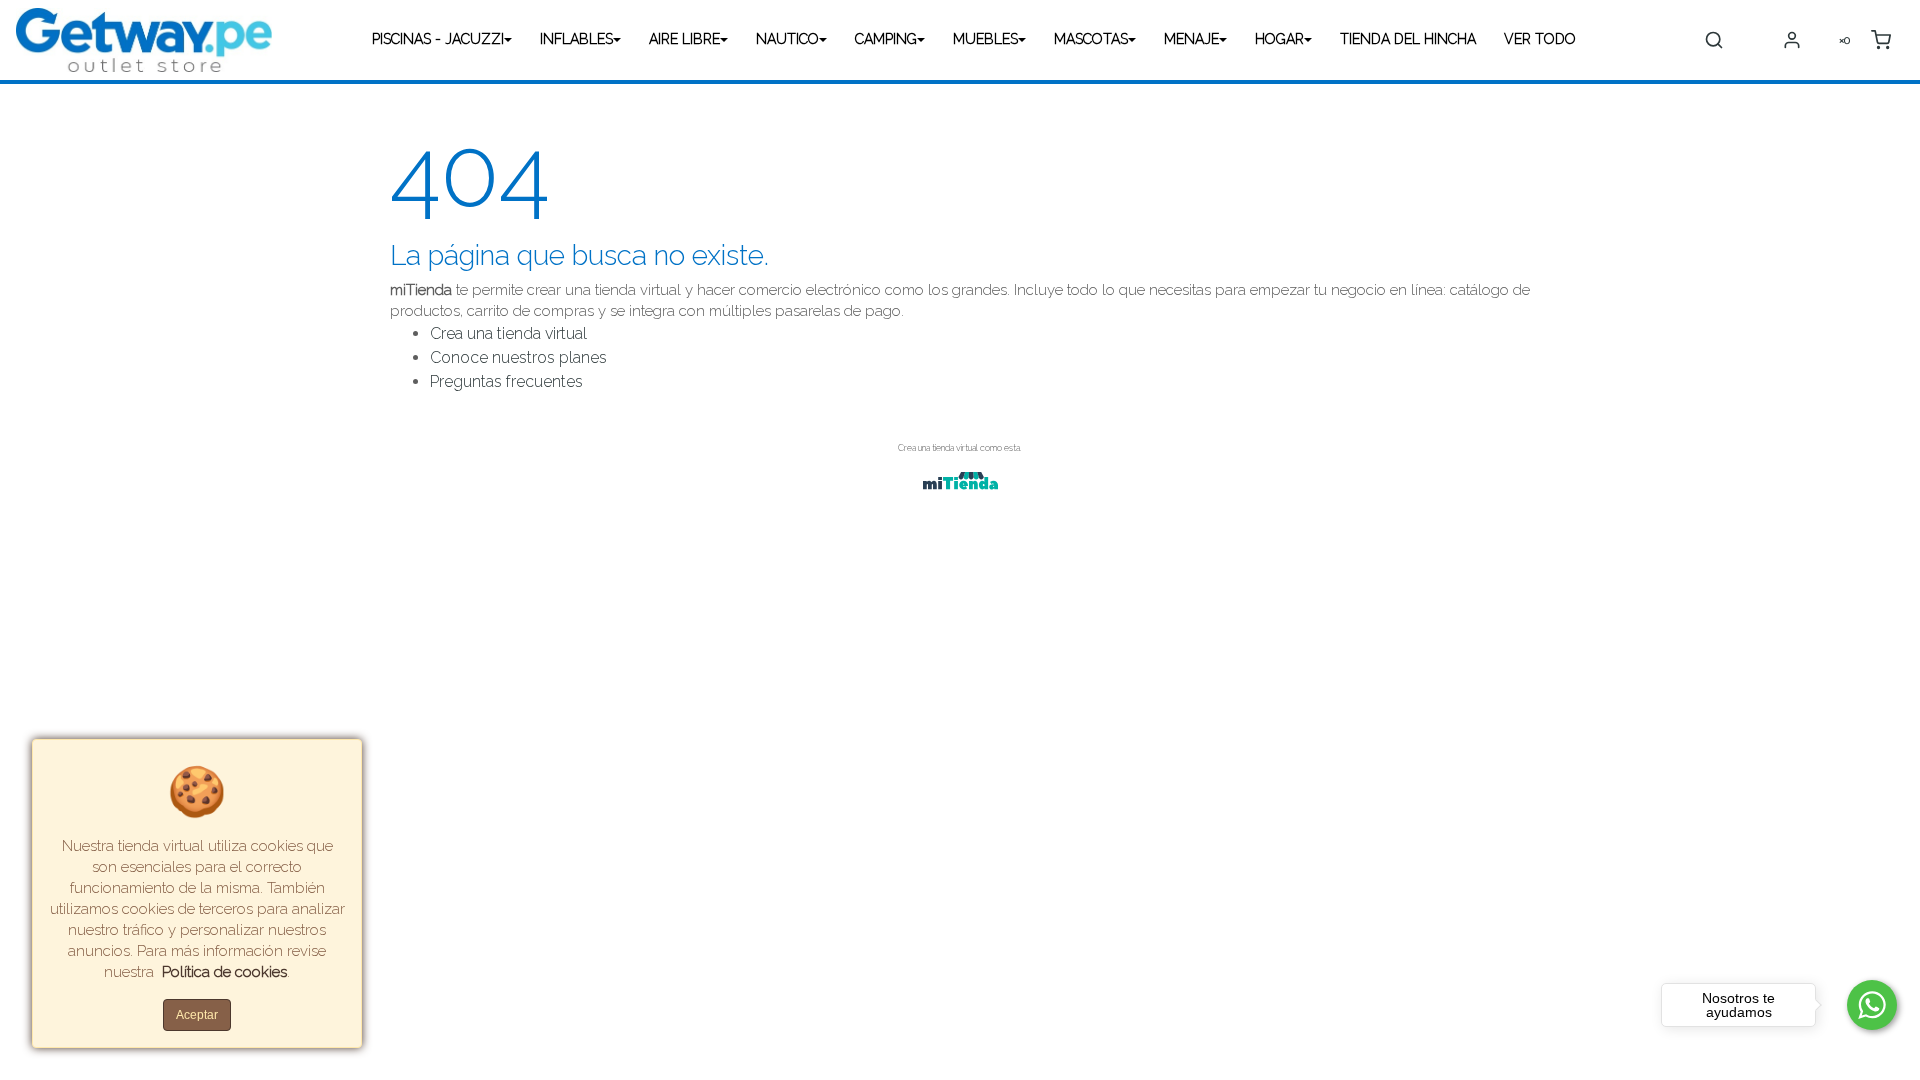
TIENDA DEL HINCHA (1408, 39)
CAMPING (886, 39)
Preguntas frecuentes (506, 381)
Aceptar (197, 1015)
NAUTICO (787, 39)
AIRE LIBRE (684, 39)
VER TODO (1540, 39)
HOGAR (1279, 39)
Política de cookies (224, 972)
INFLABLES (576, 39)
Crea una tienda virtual (508, 333)
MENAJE (1191, 39)
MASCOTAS (1091, 39)
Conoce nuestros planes (518, 357)
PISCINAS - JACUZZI (438, 39)
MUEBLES (985, 39)
